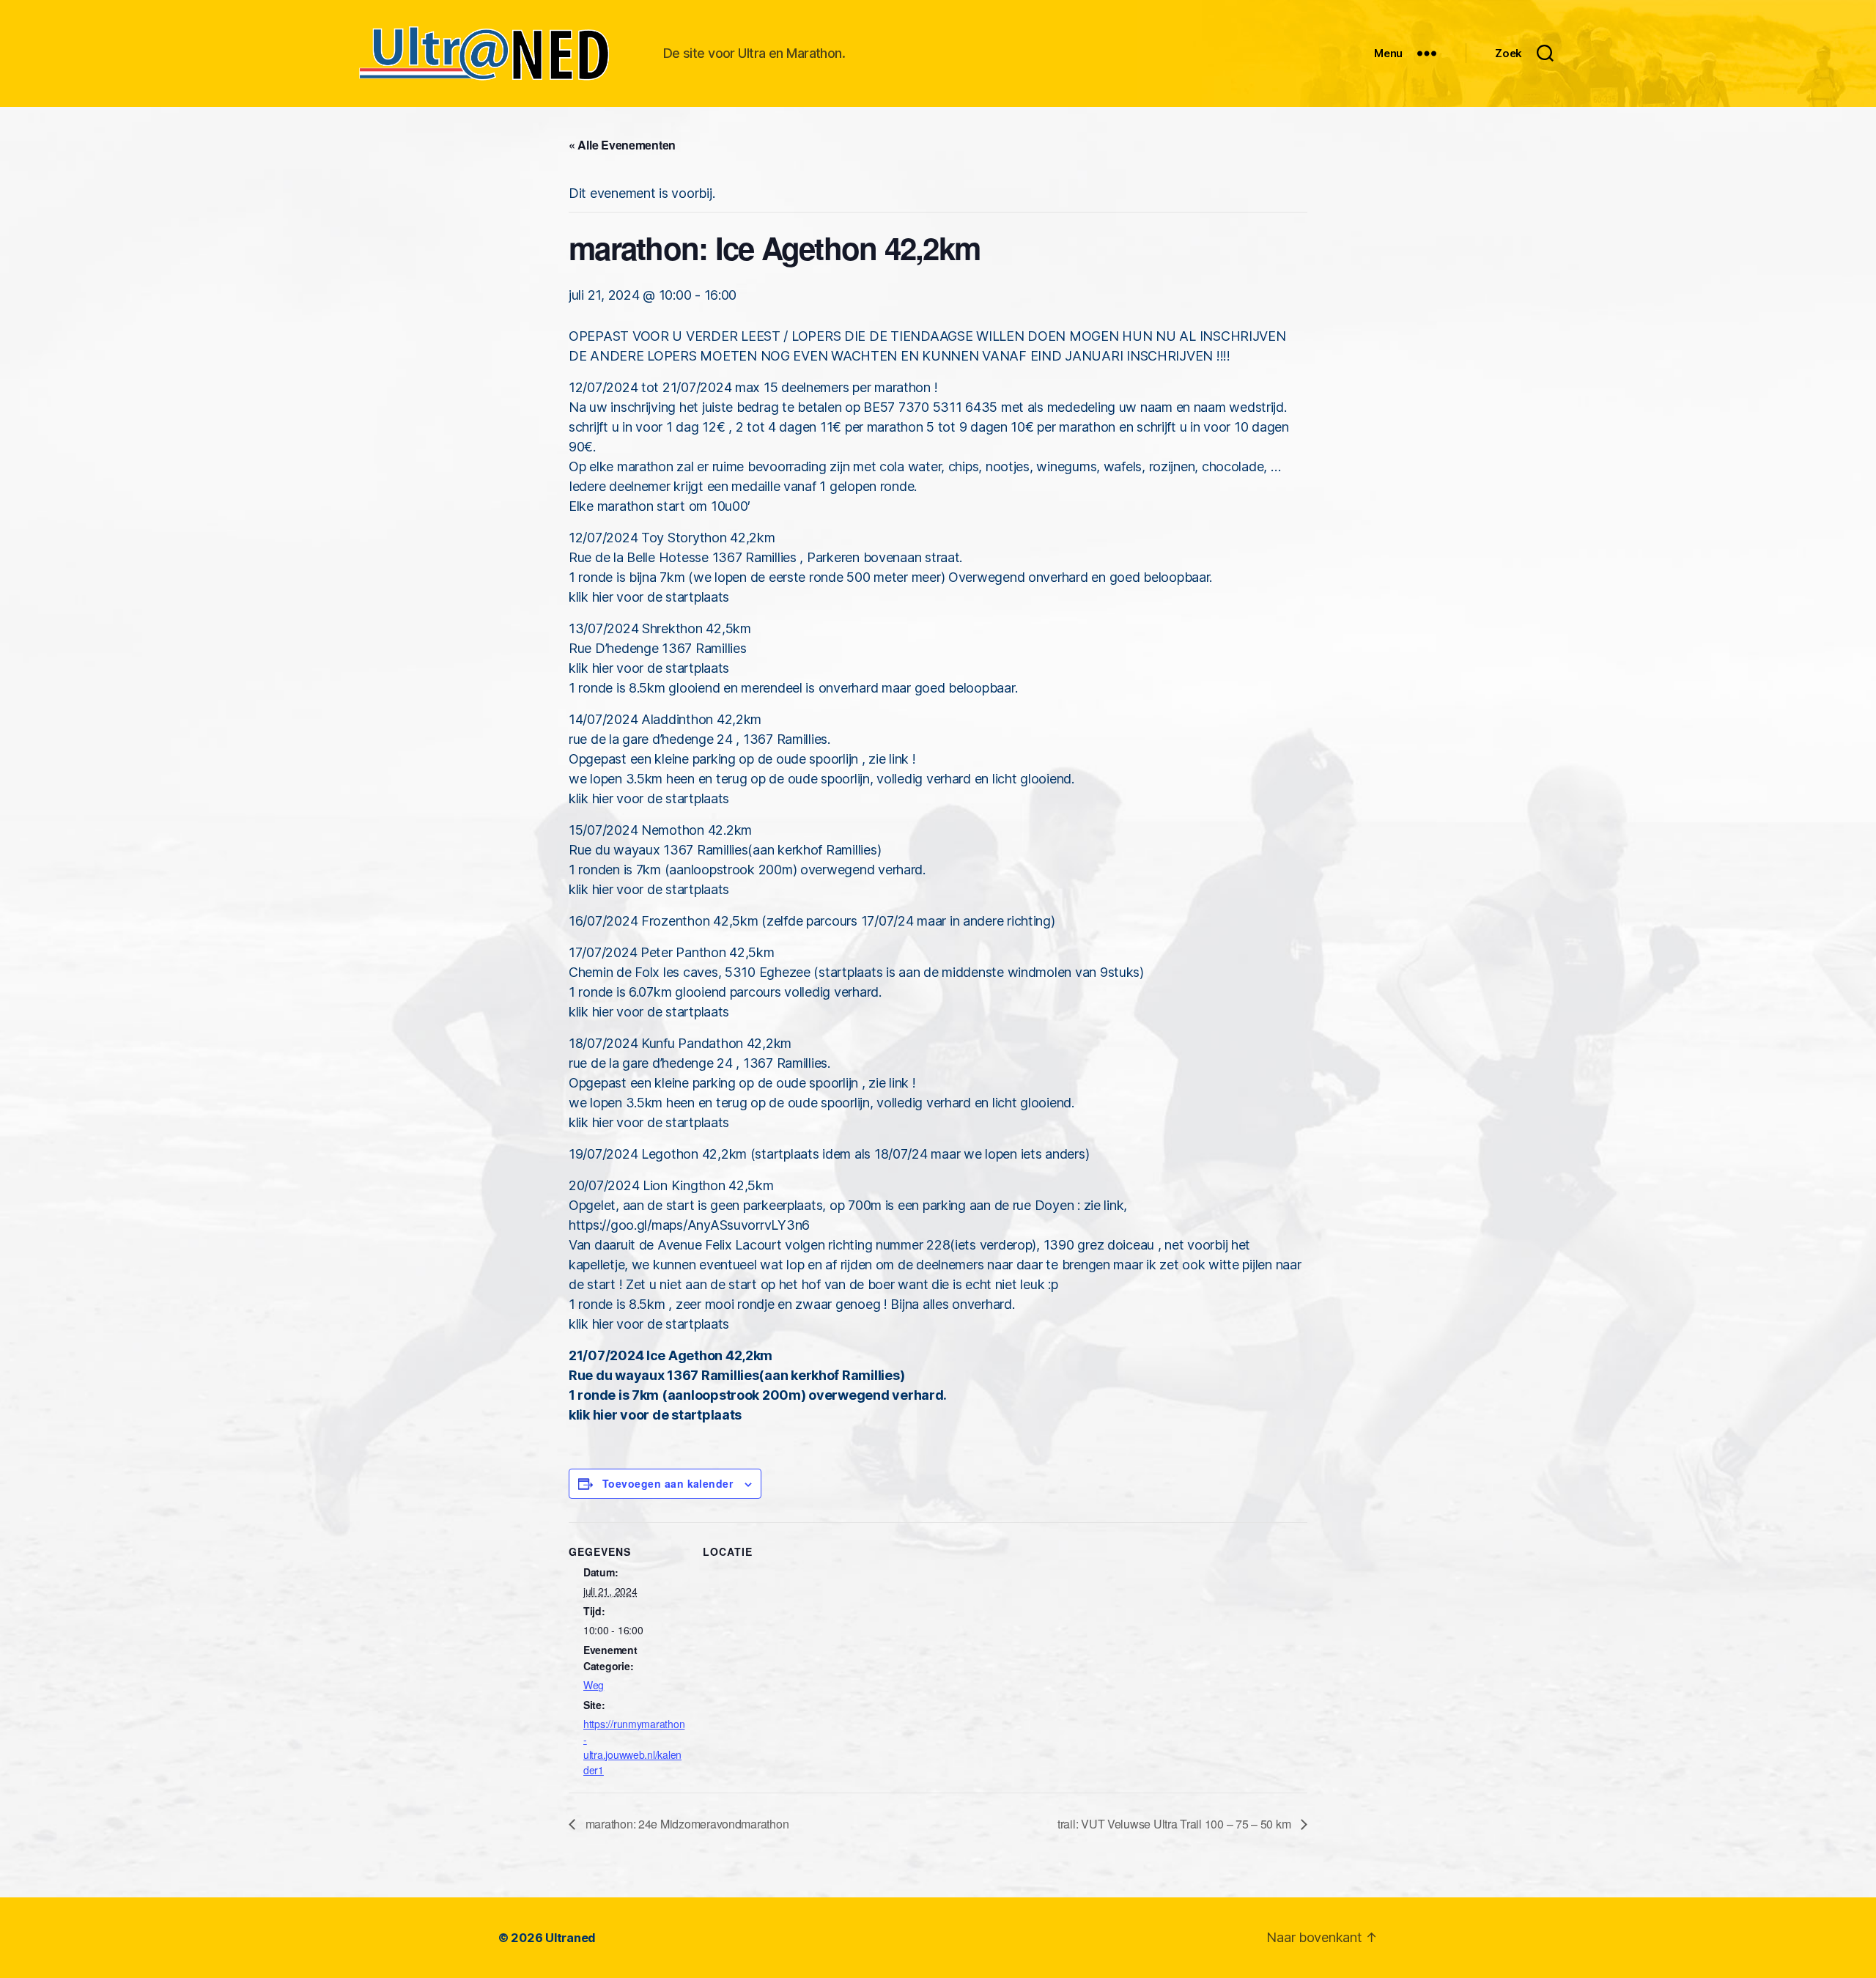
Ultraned (570, 1938)
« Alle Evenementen (622, 145)
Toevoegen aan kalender (668, 1483)
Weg (594, 1685)
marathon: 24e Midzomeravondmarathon (686, 1824)
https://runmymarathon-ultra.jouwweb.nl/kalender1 (634, 1747)
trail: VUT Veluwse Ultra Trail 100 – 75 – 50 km (1175, 1824)
